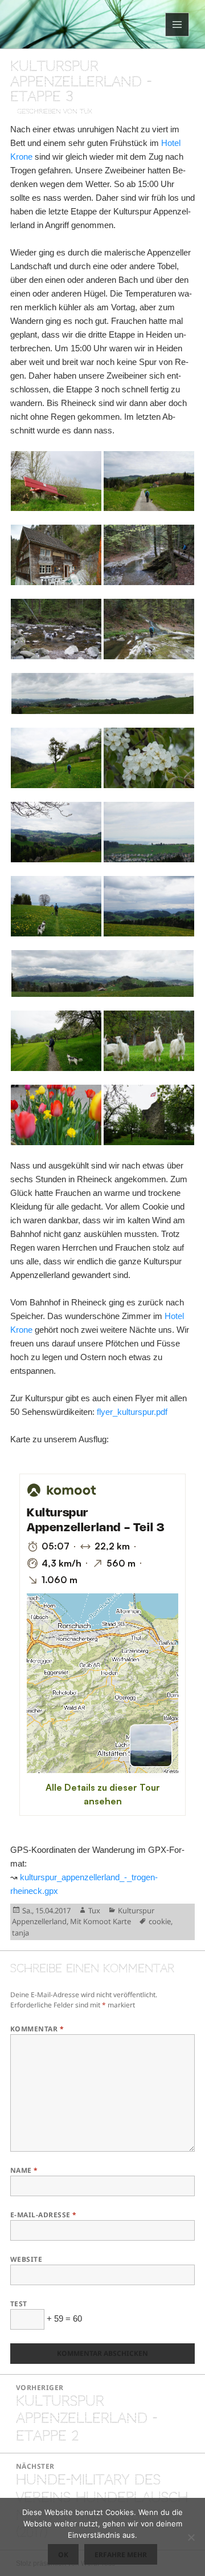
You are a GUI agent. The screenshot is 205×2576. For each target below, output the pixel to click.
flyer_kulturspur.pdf (132, 1412)
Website (26, 2259)
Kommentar (37, 2029)
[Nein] (191, 2537)
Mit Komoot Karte (101, 1921)
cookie (160, 1921)
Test (19, 2304)
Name (24, 2170)
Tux (94, 1910)
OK (63, 2555)
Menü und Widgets (177, 36)
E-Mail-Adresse (44, 2215)
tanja (20, 1933)
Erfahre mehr (121, 2555)
